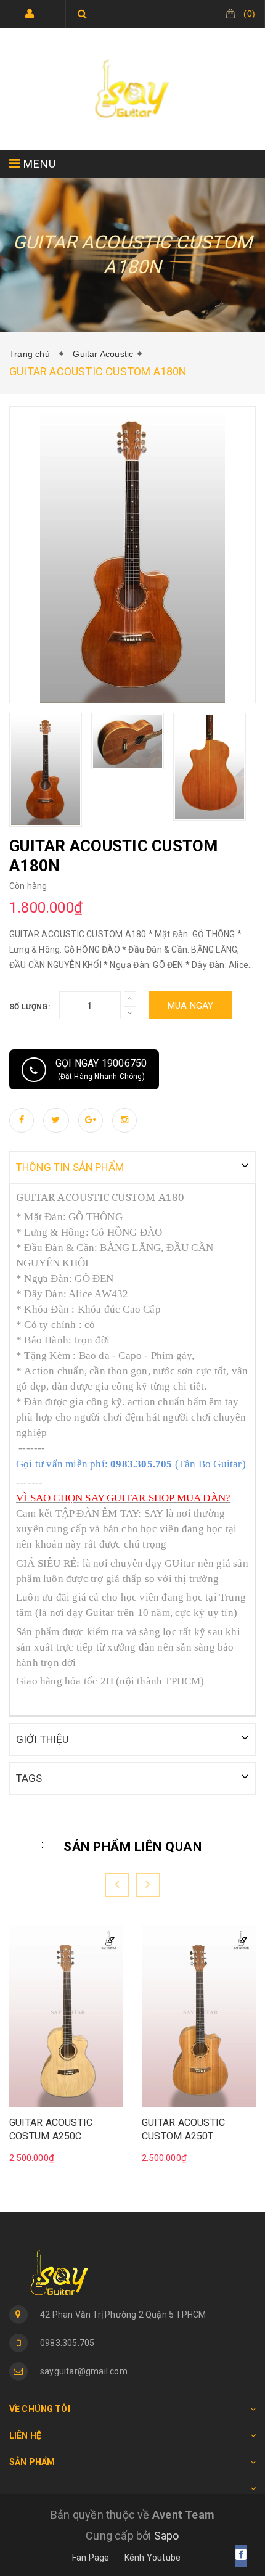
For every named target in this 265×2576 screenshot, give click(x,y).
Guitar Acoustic (103, 354)
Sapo (167, 2536)
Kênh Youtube (153, 2558)
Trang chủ (32, 354)
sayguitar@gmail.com (84, 2371)
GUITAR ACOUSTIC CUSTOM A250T (183, 2129)
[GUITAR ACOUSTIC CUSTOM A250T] (199, 2015)
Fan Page (91, 2558)
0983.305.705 (67, 2343)
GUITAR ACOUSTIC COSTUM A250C (51, 2129)
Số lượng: (30, 1007)
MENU (38, 164)
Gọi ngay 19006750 (101, 1069)
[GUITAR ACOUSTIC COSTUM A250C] (66, 2015)
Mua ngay (191, 1006)
